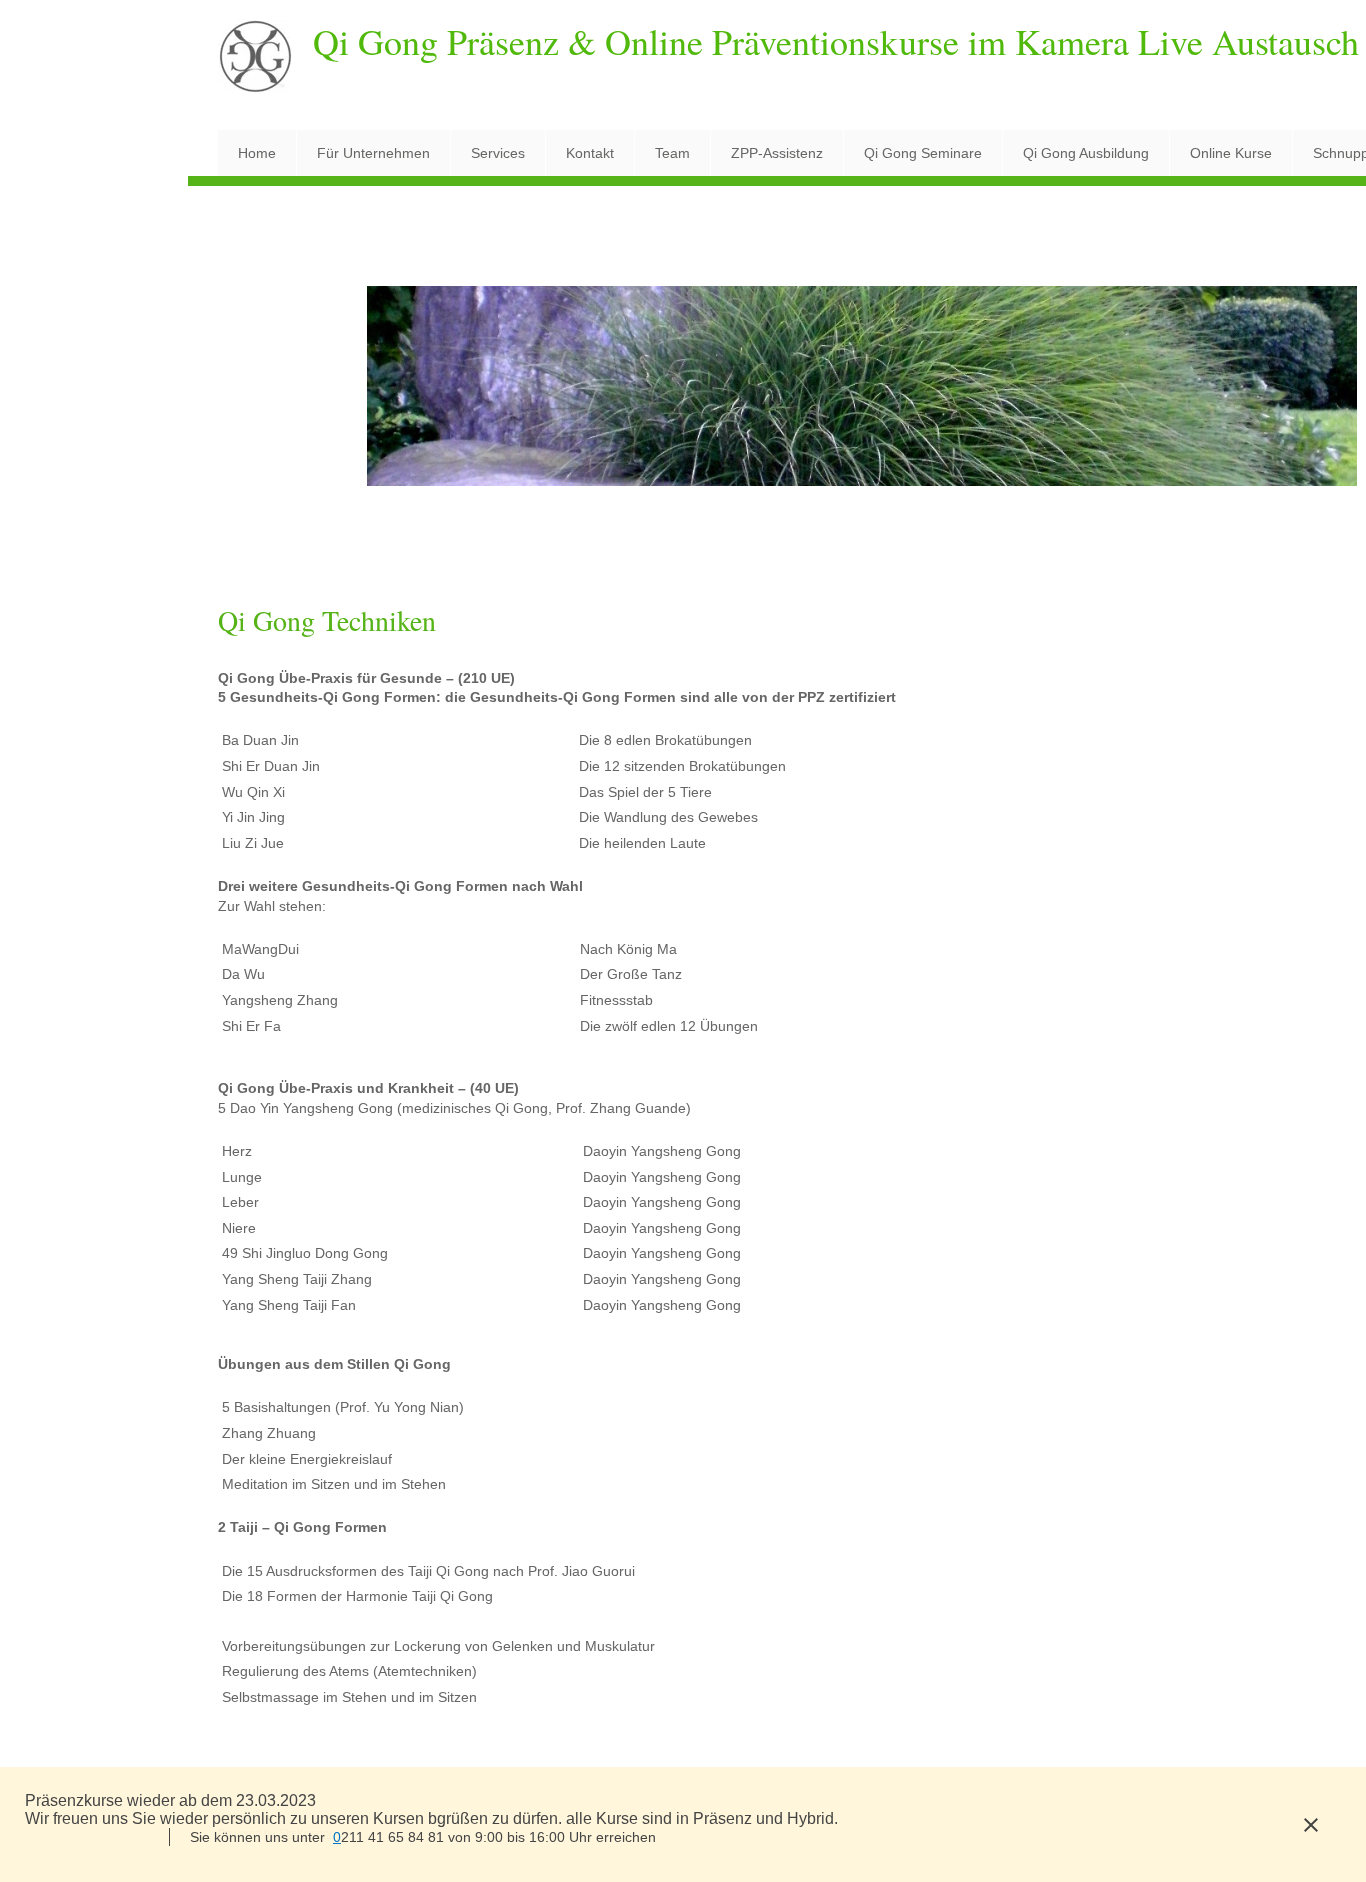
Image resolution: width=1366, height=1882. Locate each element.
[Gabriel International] (255, 64)
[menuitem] (257, 153)
